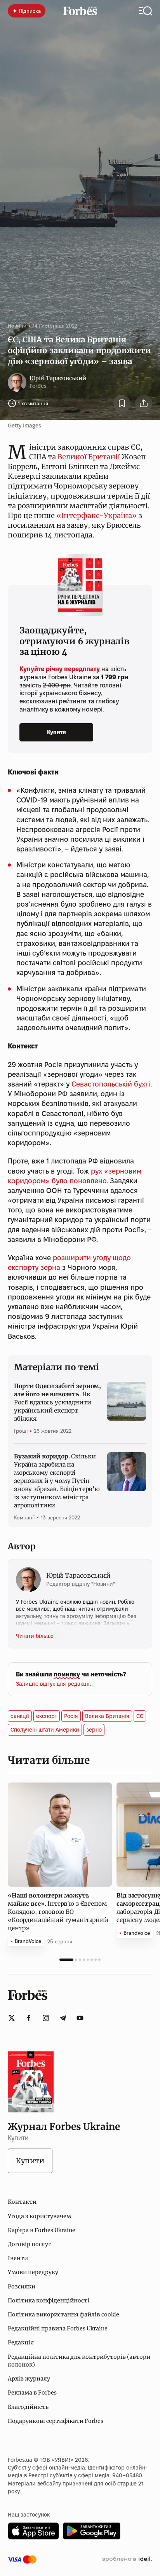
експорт (47, 1716)
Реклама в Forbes (32, 2393)
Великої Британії (89, 457)
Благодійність (28, 2407)
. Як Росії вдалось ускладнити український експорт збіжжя (57, 1402)
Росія (71, 1716)
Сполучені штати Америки (45, 1730)
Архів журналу (29, 2379)
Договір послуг (29, 2244)
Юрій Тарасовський (58, 378)
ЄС (140, 1716)
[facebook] (29, 2018)
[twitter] (12, 2018)
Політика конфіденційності (49, 2300)
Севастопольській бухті (111, 1084)
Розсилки (22, 2286)
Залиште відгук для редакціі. (53, 1684)
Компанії (24, 1517)
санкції (20, 1716)
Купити (57, 732)
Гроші (21, 1431)
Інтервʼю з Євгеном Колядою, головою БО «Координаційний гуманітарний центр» (58, 1912)
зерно (94, 1730)
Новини (17, 326)
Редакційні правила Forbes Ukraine (58, 2328)
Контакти (22, 2202)
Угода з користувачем (39, 2216)
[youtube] (80, 2018)
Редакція (21, 2342)
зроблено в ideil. (127, 2559)
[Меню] (145, 11)
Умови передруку (33, 2272)
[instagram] (46, 2018)
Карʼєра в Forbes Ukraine (42, 2230)
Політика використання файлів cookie (63, 2314)
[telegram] (63, 2018)
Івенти (18, 2258)
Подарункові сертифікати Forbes (56, 2421)
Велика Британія (107, 1716)
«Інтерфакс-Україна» (97, 515)
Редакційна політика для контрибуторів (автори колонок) (79, 2361)
